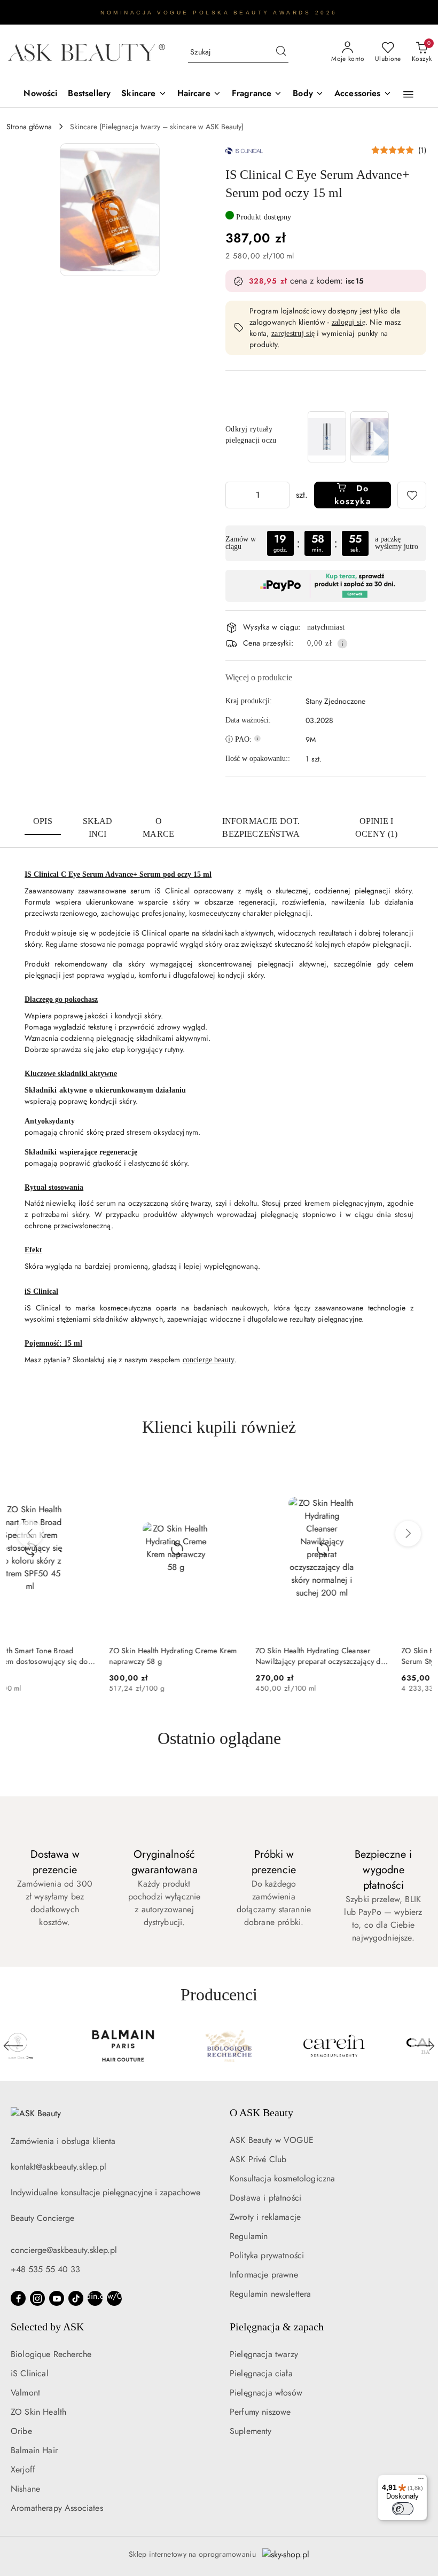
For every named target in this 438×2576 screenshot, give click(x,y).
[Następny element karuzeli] (425, 2046)
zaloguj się (349, 322)
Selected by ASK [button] (47, 2327)
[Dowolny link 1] (95, 2298)
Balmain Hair (34, 2450)
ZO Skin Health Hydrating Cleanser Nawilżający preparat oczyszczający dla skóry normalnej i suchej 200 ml (218, 1656)
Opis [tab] (43, 821)
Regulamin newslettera (270, 2294)
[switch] (403, 2509)
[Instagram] (37, 2298)
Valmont (25, 2393)
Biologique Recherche (51, 2354)
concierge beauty (209, 1360)
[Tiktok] (76, 2298)
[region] (348, 437)
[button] (408, 95)
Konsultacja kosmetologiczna (282, 2178)
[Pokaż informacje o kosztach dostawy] (342, 643)
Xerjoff (23, 2469)
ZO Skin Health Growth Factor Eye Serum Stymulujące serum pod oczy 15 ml (362, 1656)
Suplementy (251, 2431)
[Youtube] (57, 2298)
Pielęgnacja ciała (261, 2373)
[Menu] (421, 2481)
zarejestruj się (293, 333)
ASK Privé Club (258, 2159)
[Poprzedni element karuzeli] (13, 2046)
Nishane (25, 2489)
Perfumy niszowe (260, 2412)
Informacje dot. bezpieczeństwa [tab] (261, 827)
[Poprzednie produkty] (30, 1534)
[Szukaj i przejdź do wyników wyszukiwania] (281, 52)
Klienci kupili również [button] (219, 1427)
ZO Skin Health (38, 2412)
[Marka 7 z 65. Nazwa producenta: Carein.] (167, 2046)
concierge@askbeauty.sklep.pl (64, 2250)
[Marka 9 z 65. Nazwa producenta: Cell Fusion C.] (378, 2046)
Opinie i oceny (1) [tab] (376, 827)
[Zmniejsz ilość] (234, 495)
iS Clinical (30, 2373)
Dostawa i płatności (265, 2198)
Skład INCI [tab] (98, 827)
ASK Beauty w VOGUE (272, 2140)
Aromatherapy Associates (57, 2508)
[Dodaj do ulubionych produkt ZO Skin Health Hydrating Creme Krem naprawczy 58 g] (127, 1472)
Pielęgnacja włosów (266, 2393)
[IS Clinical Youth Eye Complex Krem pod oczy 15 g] (370, 437)
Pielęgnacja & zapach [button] (277, 2327)
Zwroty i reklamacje (265, 2217)
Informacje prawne (264, 2275)
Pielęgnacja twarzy (264, 2354)
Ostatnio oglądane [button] (219, 1738)
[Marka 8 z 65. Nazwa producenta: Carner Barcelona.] (272, 2046)
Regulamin (249, 2236)
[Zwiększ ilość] (281, 495)
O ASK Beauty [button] (261, 2112)
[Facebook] (18, 2298)
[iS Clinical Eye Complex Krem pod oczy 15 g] (327, 437)
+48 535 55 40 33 (45, 2269)
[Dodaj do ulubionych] (412, 495)
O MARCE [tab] (158, 827)
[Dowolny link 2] (114, 2298)
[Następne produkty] (408, 1534)
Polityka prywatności (267, 2255)
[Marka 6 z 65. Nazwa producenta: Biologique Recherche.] (61, 2046)
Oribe (21, 2431)
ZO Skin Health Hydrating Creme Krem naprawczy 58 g (70, 1656)
